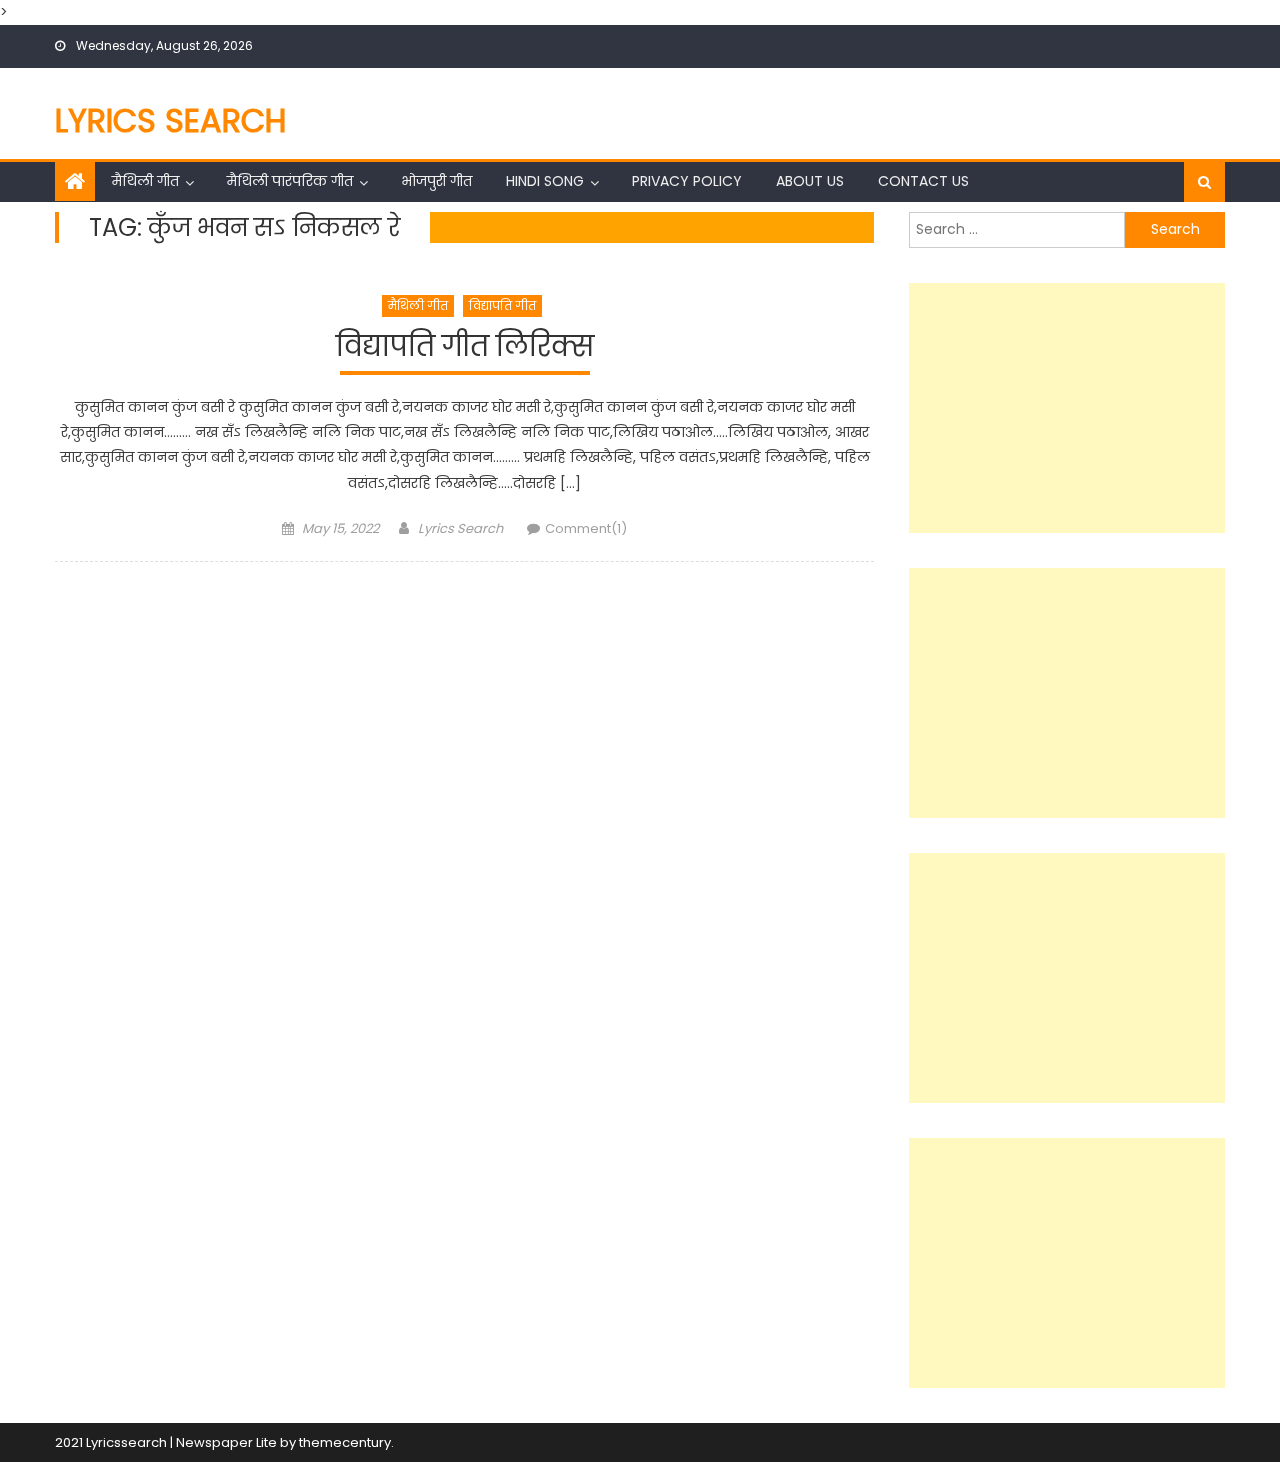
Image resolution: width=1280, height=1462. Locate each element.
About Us (810, 181)
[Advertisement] (1067, 408)
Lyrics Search (171, 120)
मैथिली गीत (145, 181)
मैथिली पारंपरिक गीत (290, 181)
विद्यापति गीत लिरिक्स (465, 347)
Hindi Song (545, 181)
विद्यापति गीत (502, 305)
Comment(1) (586, 528)
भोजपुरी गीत (436, 181)
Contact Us (923, 181)
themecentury (345, 1442)
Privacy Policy (687, 181)
